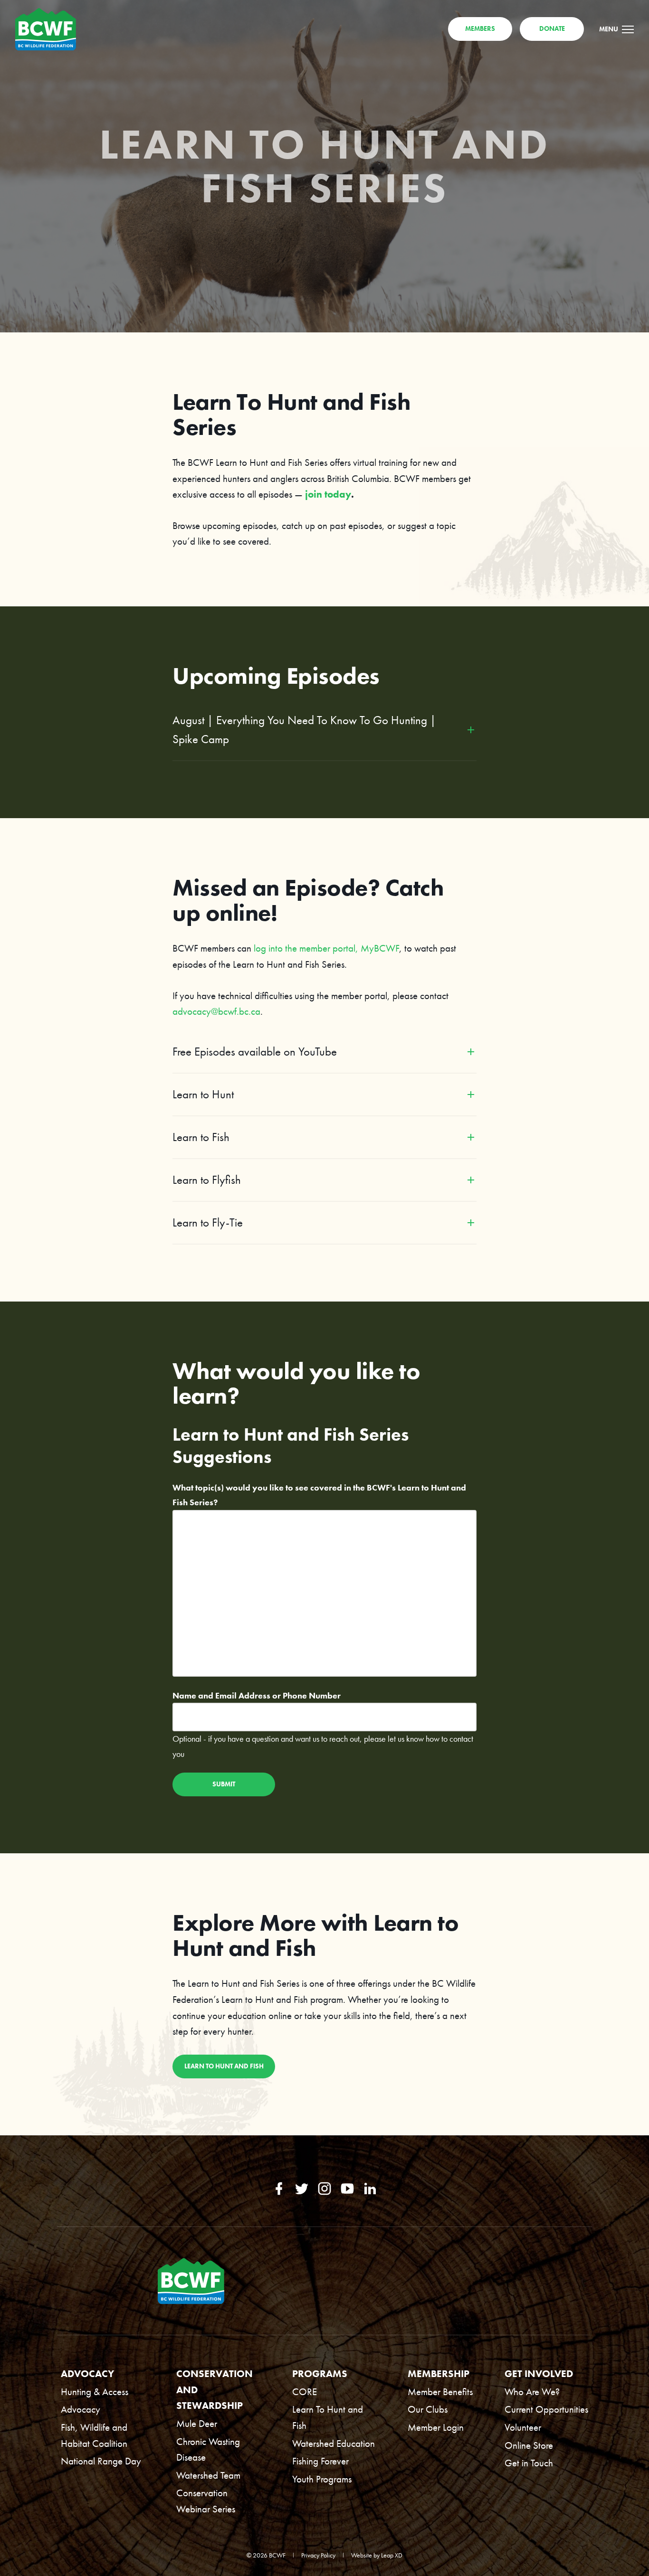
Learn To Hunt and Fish (328, 2417)
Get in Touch (529, 2463)
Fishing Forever (320, 2461)
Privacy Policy (318, 2555)
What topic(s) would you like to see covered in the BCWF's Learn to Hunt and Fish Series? (319, 1495)
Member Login (436, 2427)
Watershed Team (208, 2475)
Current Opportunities (546, 2409)
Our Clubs (428, 2409)
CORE (305, 2392)
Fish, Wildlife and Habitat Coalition (94, 2435)
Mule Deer (197, 2423)
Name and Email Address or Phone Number (257, 1695)
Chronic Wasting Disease (208, 2449)
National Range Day (101, 2461)
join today (328, 494)
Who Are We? (532, 2392)
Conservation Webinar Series (206, 2501)
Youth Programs (322, 2479)
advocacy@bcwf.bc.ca (216, 1011)
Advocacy (81, 2409)
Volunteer (523, 2427)
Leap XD (392, 2555)
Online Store (529, 2445)
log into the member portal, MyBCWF (326, 948)
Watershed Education (334, 2443)
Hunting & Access (95, 2392)
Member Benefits (440, 2392)
